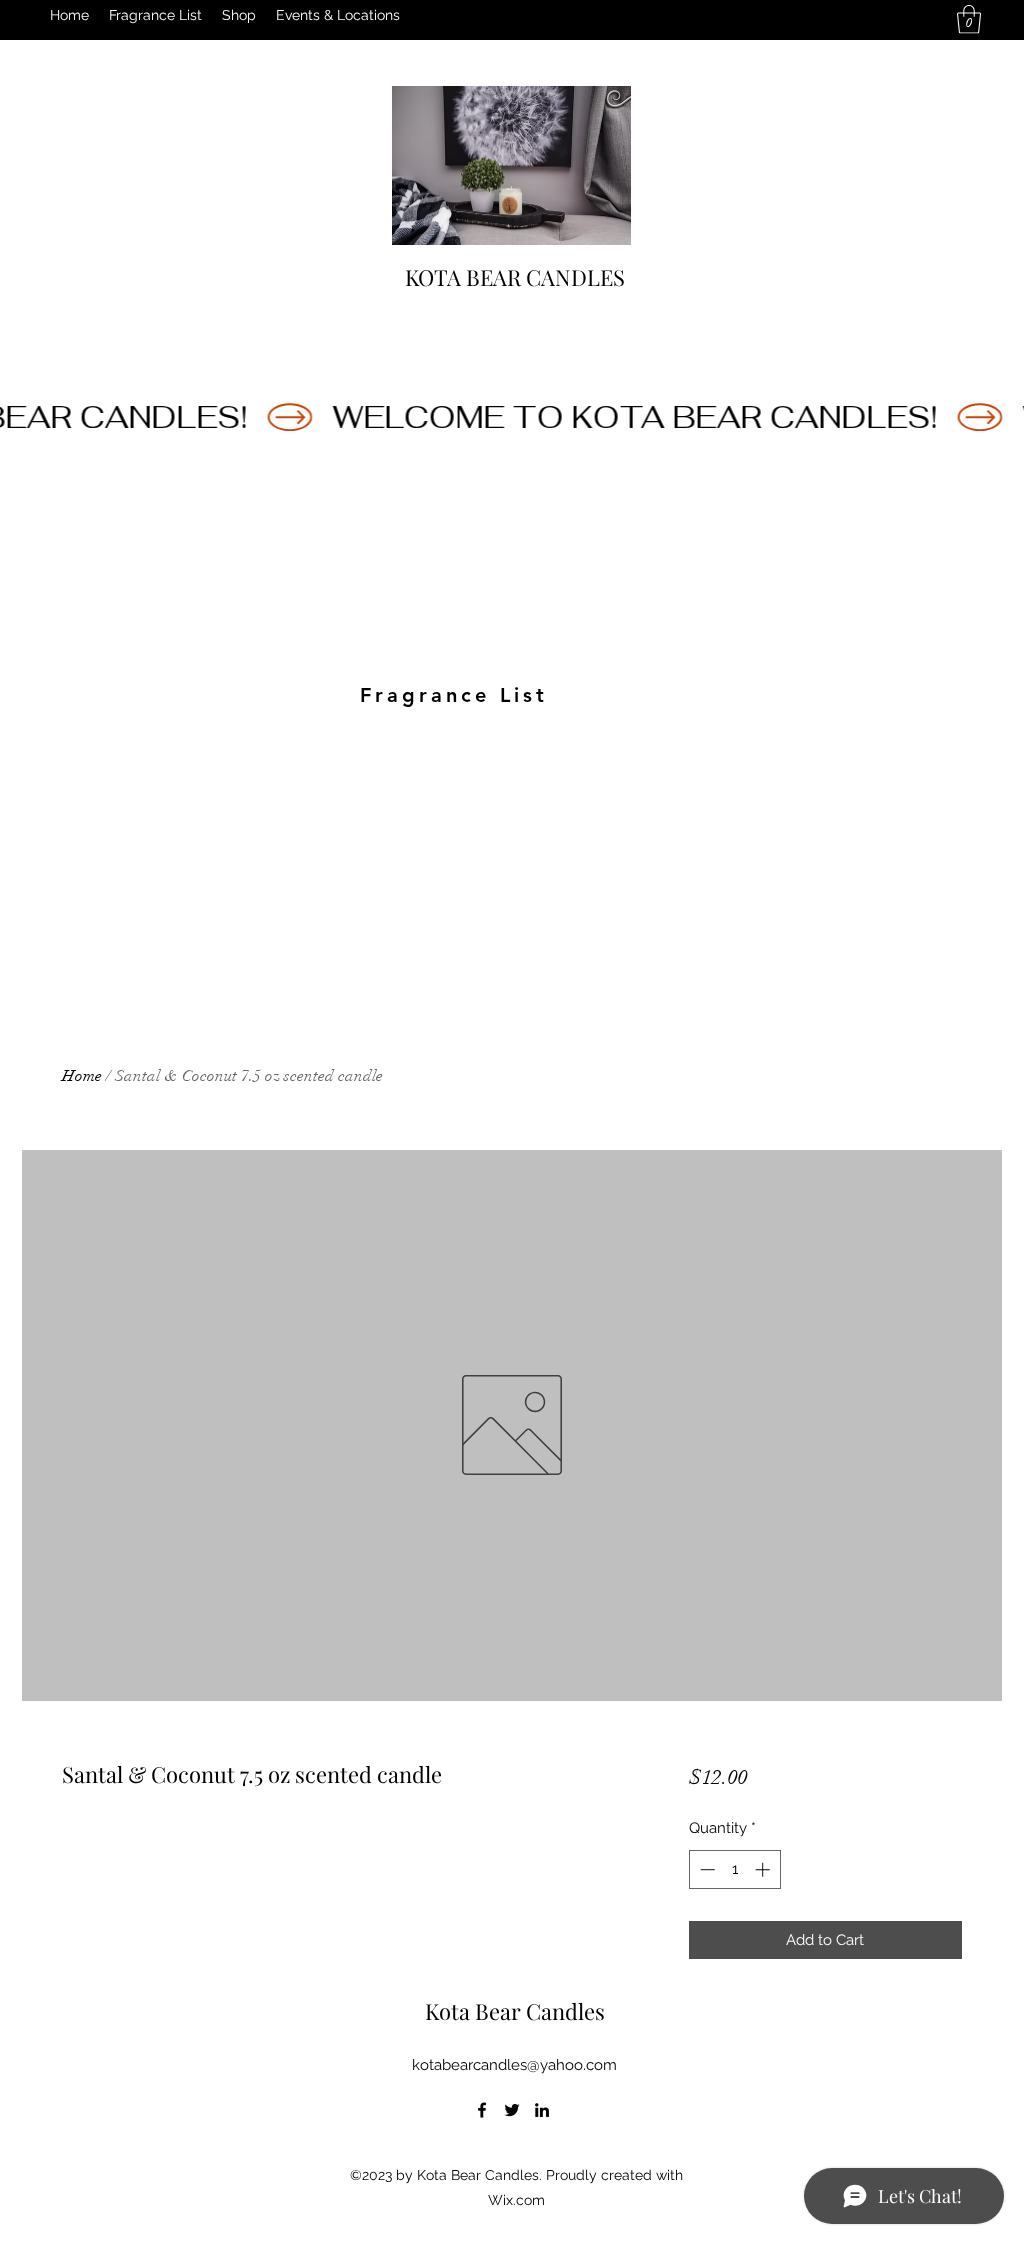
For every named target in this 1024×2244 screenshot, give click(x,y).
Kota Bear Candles (515, 2011)
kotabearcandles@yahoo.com (514, 2065)
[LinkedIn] (542, 2110)
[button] (969, 19)
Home (82, 1076)
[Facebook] (482, 2110)
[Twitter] (512, 2110)
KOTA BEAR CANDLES (515, 277)
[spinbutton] (734, 1869)
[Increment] (764, 1869)
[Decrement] (705, 1869)
